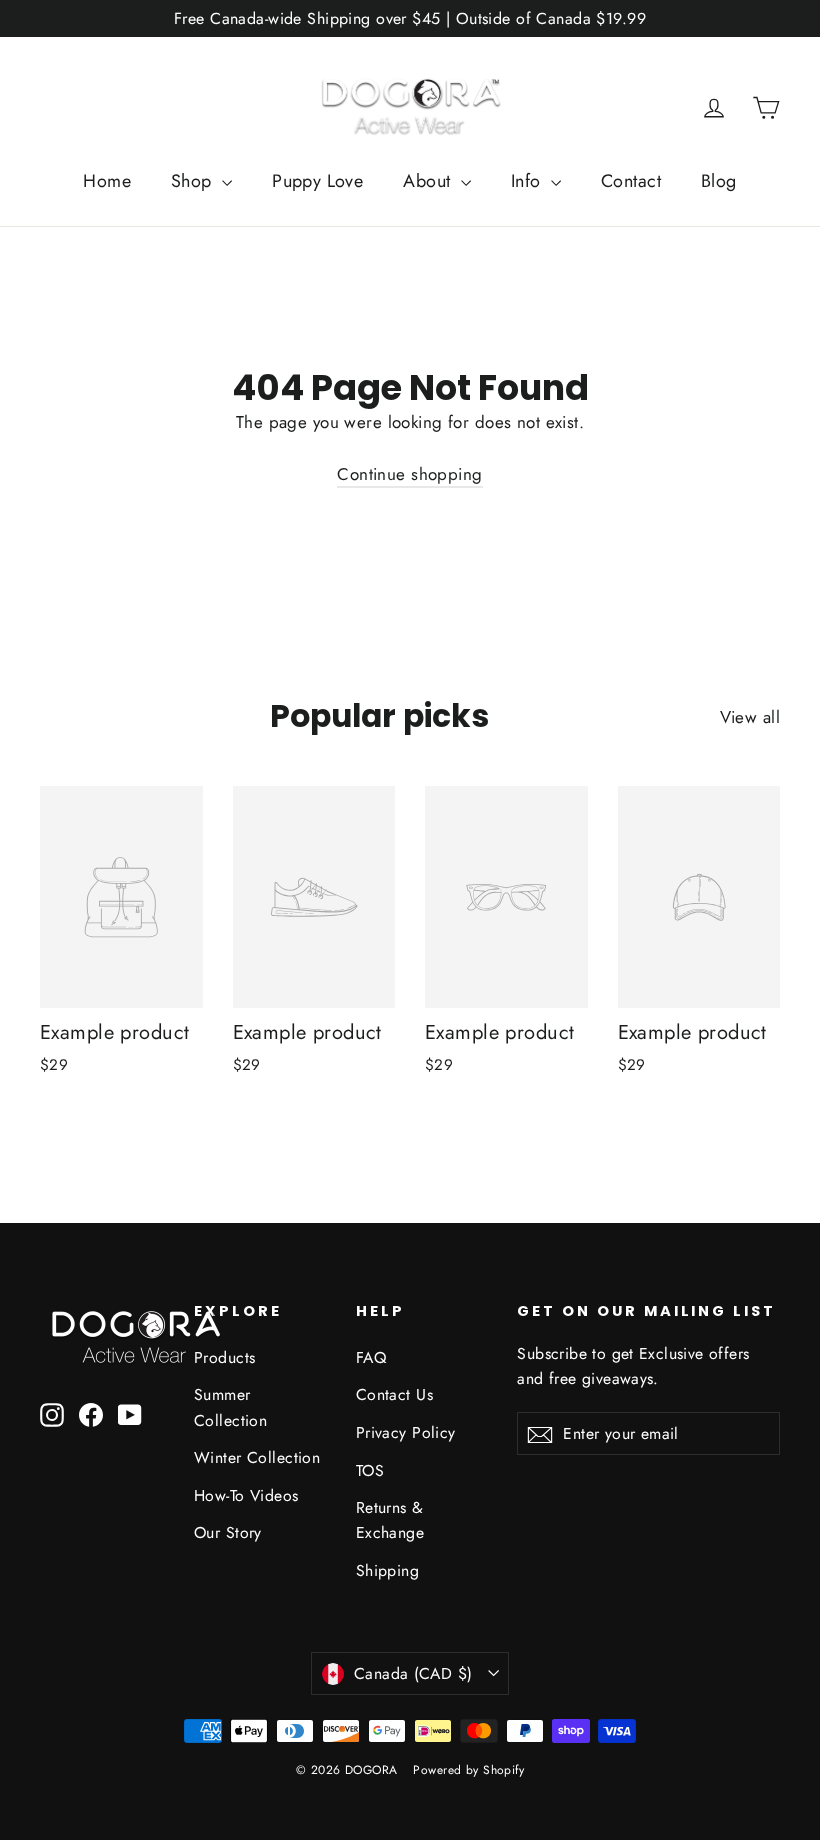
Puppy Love (317, 181)
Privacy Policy (406, 1432)
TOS (370, 1470)
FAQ (371, 1357)
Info (528, 181)
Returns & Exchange (390, 1520)
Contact (631, 181)
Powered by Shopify (468, 1770)
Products (224, 1357)
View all (750, 717)
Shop (194, 181)
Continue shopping (409, 474)
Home (107, 181)
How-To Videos (246, 1495)
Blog (719, 181)
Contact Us (394, 1394)
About (429, 181)
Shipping (387, 1570)
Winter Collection (257, 1457)
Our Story (228, 1532)
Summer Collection (230, 1407)
